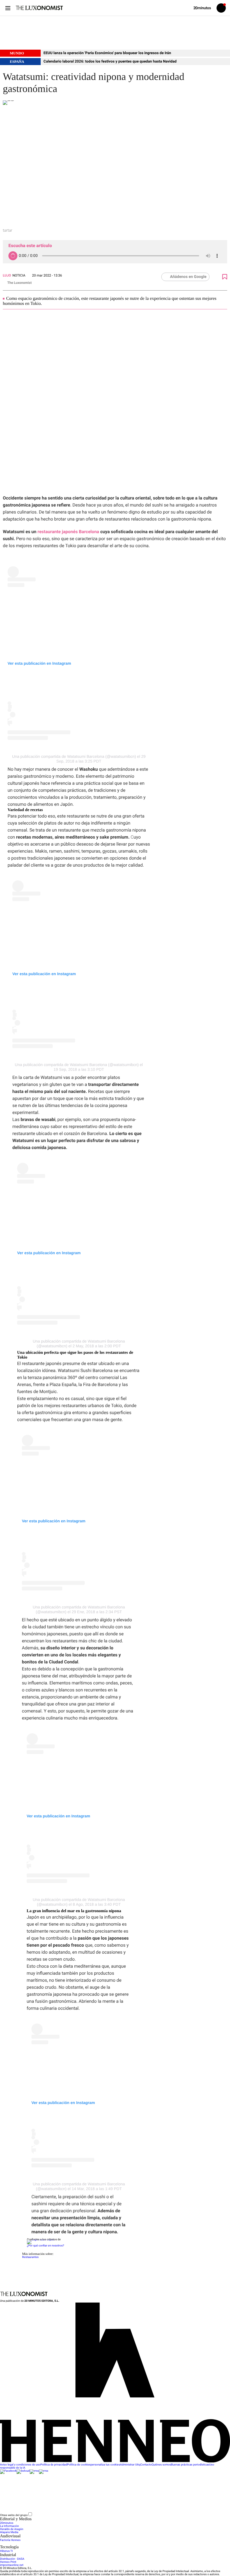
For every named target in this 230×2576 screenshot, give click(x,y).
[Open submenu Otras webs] (75, 2515)
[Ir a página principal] (39, 8)
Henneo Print (8, 2562)
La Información (9, 2526)
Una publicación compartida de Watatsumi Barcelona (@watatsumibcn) (74, 756)
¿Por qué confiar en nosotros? (45, 2246)
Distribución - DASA (12, 2559)
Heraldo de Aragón (12, 2529)
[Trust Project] (41, 2240)
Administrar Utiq (130, 2465)
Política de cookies (79, 2465)
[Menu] (8, 8)
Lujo (7, 275)
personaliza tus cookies (105, 2465)
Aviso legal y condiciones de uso (20, 2465)
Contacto (146, 2465)
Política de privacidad (54, 2465)
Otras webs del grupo (14, 2515)
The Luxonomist (19, 283)
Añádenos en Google (188, 277)
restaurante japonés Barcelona (68, 532)
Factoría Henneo (10, 2540)
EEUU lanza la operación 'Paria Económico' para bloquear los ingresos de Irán (107, 53)
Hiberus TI (6, 2551)
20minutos (7, 2523)
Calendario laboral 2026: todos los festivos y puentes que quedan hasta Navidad (110, 62)
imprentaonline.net (12, 2565)
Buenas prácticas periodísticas (190, 2465)
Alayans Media (9, 2532)
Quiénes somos (161, 2465)
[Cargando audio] (13, 256)
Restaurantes (30, 2257)
